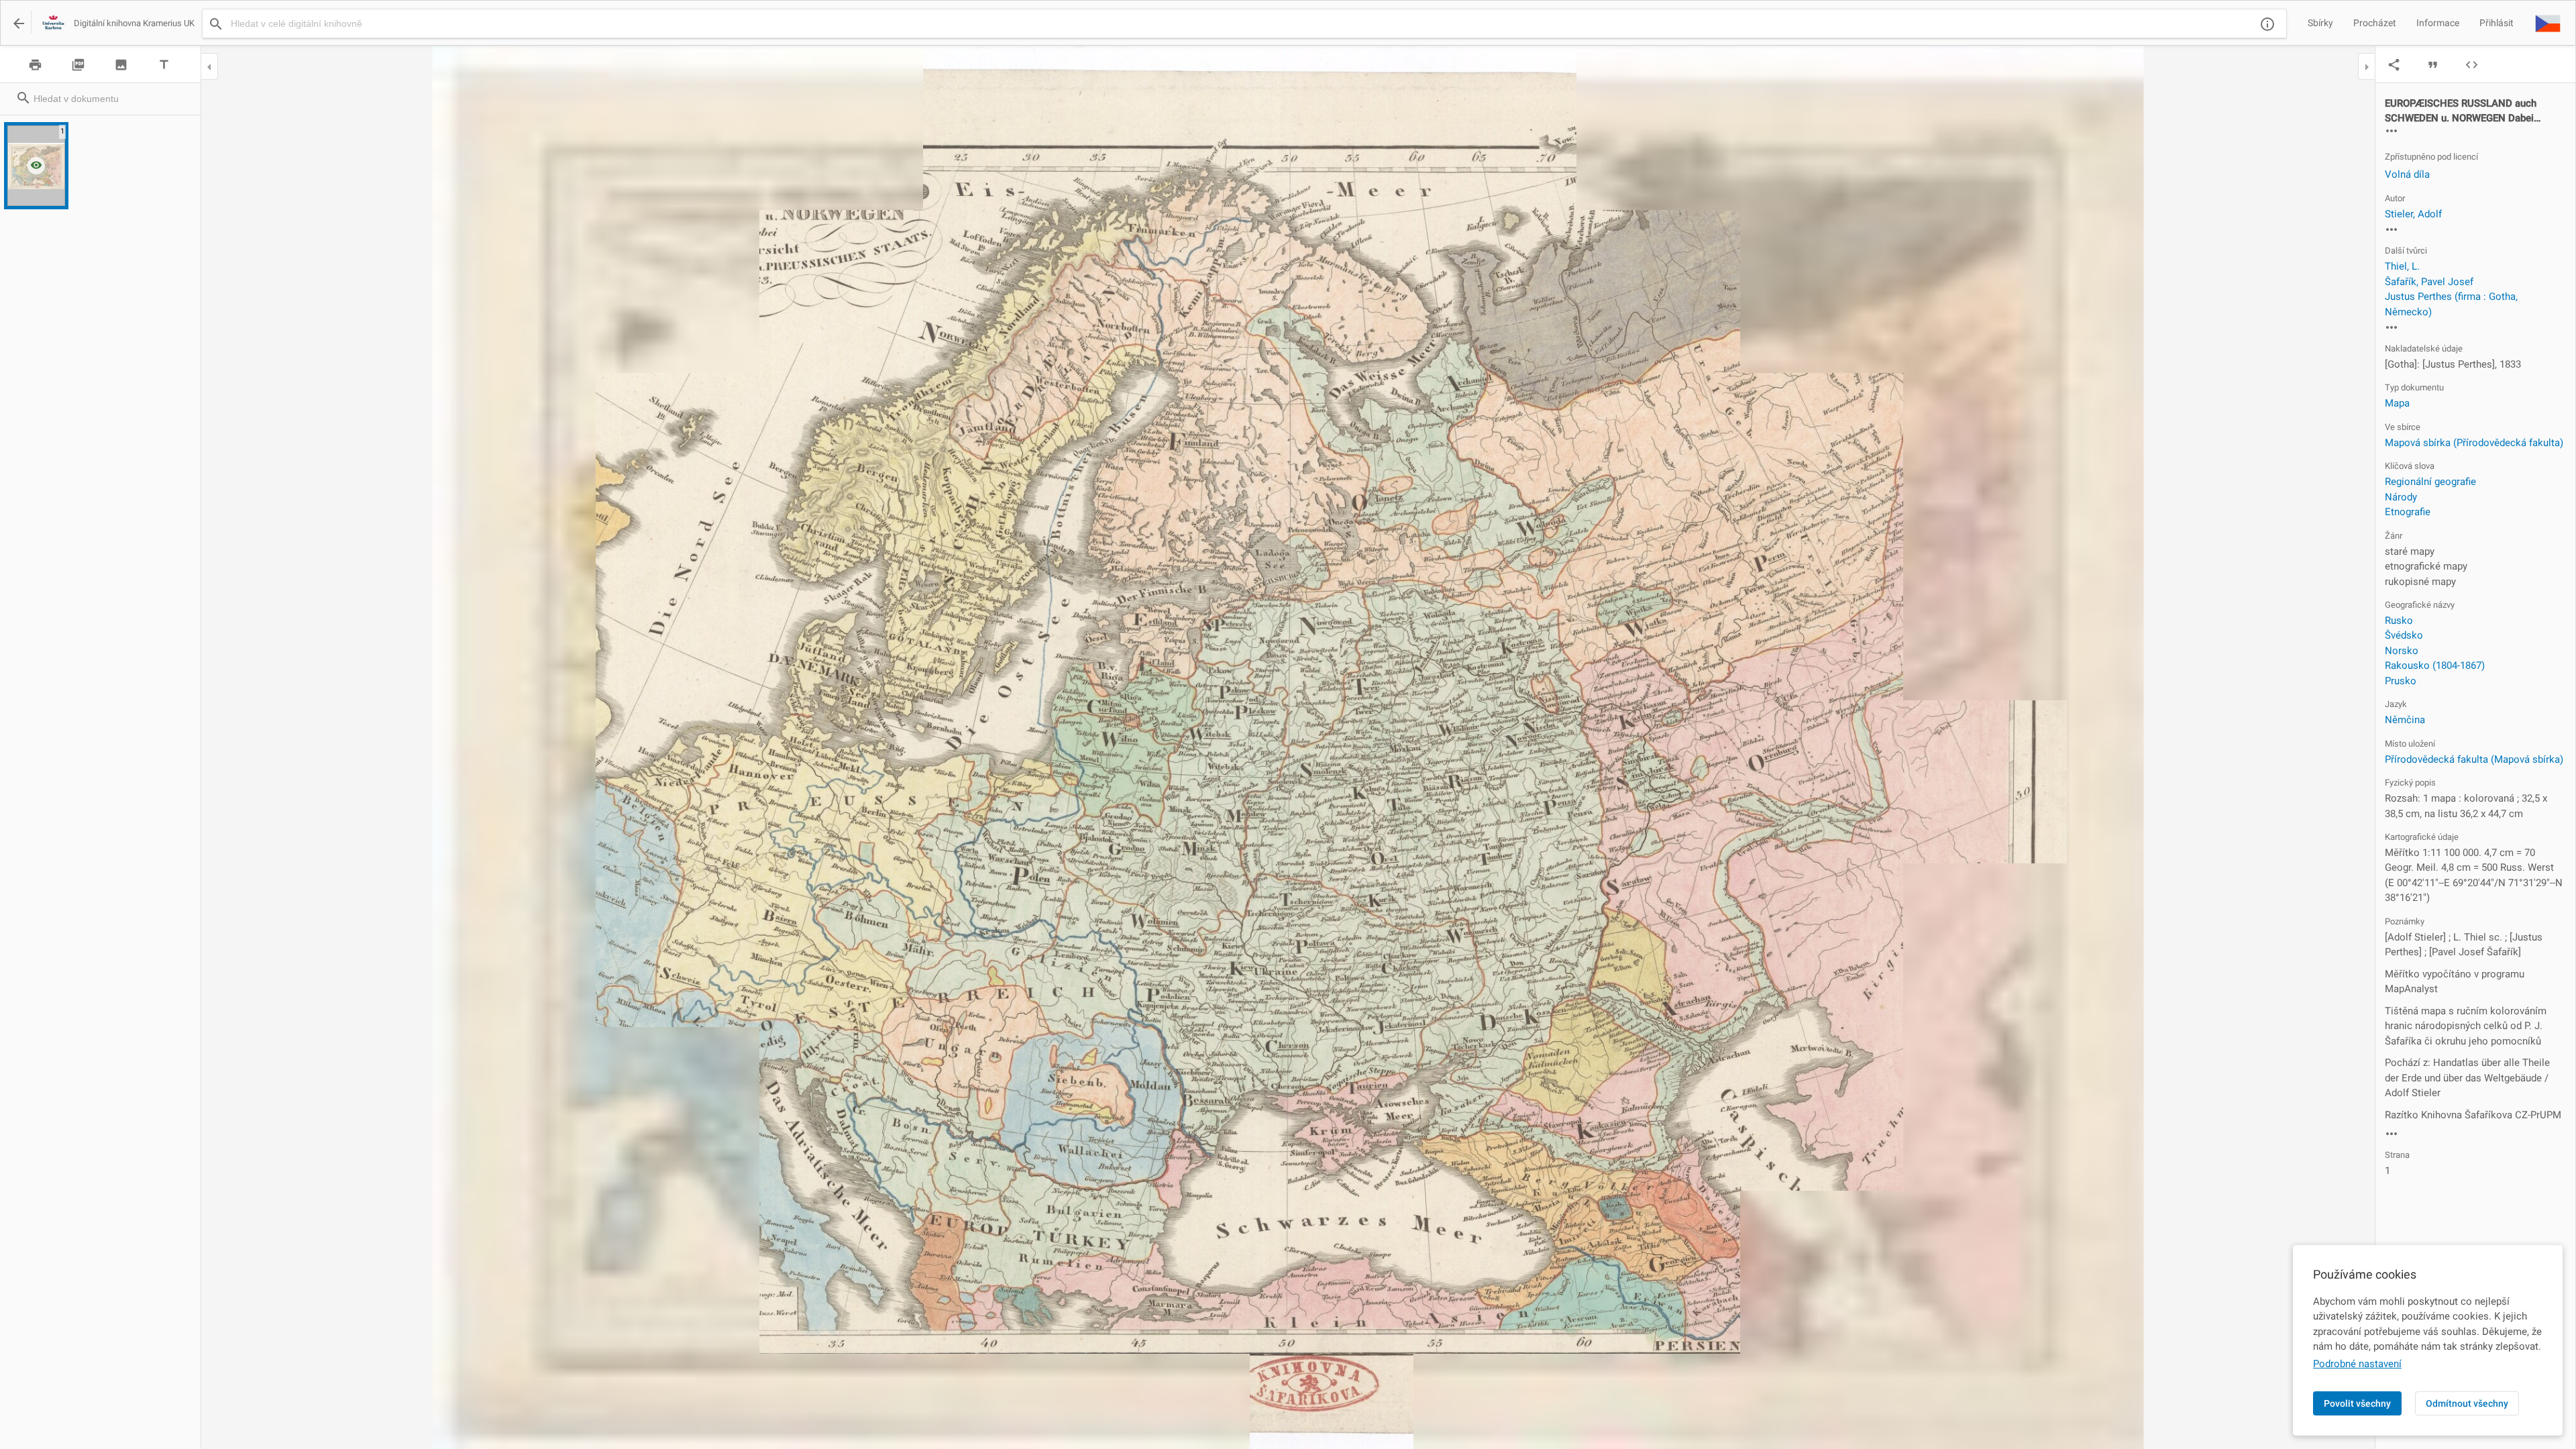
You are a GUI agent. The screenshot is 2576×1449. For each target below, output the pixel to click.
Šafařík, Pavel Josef (2429, 282)
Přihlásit (2497, 23)
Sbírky (2320, 23)
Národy (2401, 497)
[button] (2548, 23)
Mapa (2397, 403)
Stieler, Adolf (2413, 214)
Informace (2438, 23)
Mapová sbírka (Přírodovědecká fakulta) (2474, 443)
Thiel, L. (2402, 266)
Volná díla (2407, 174)
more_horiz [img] (2392, 131)
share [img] (2394, 65)
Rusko (2399, 621)
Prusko (2401, 681)
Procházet (2375, 23)
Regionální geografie (2430, 482)
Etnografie (2408, 512)
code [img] (2472, 65)
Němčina (2405, 720)
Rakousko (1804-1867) (2435, 665)
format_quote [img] (2433, 65)
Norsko (2402, 651)
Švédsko (2404, 635)
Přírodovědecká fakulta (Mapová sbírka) (2474, 759)
